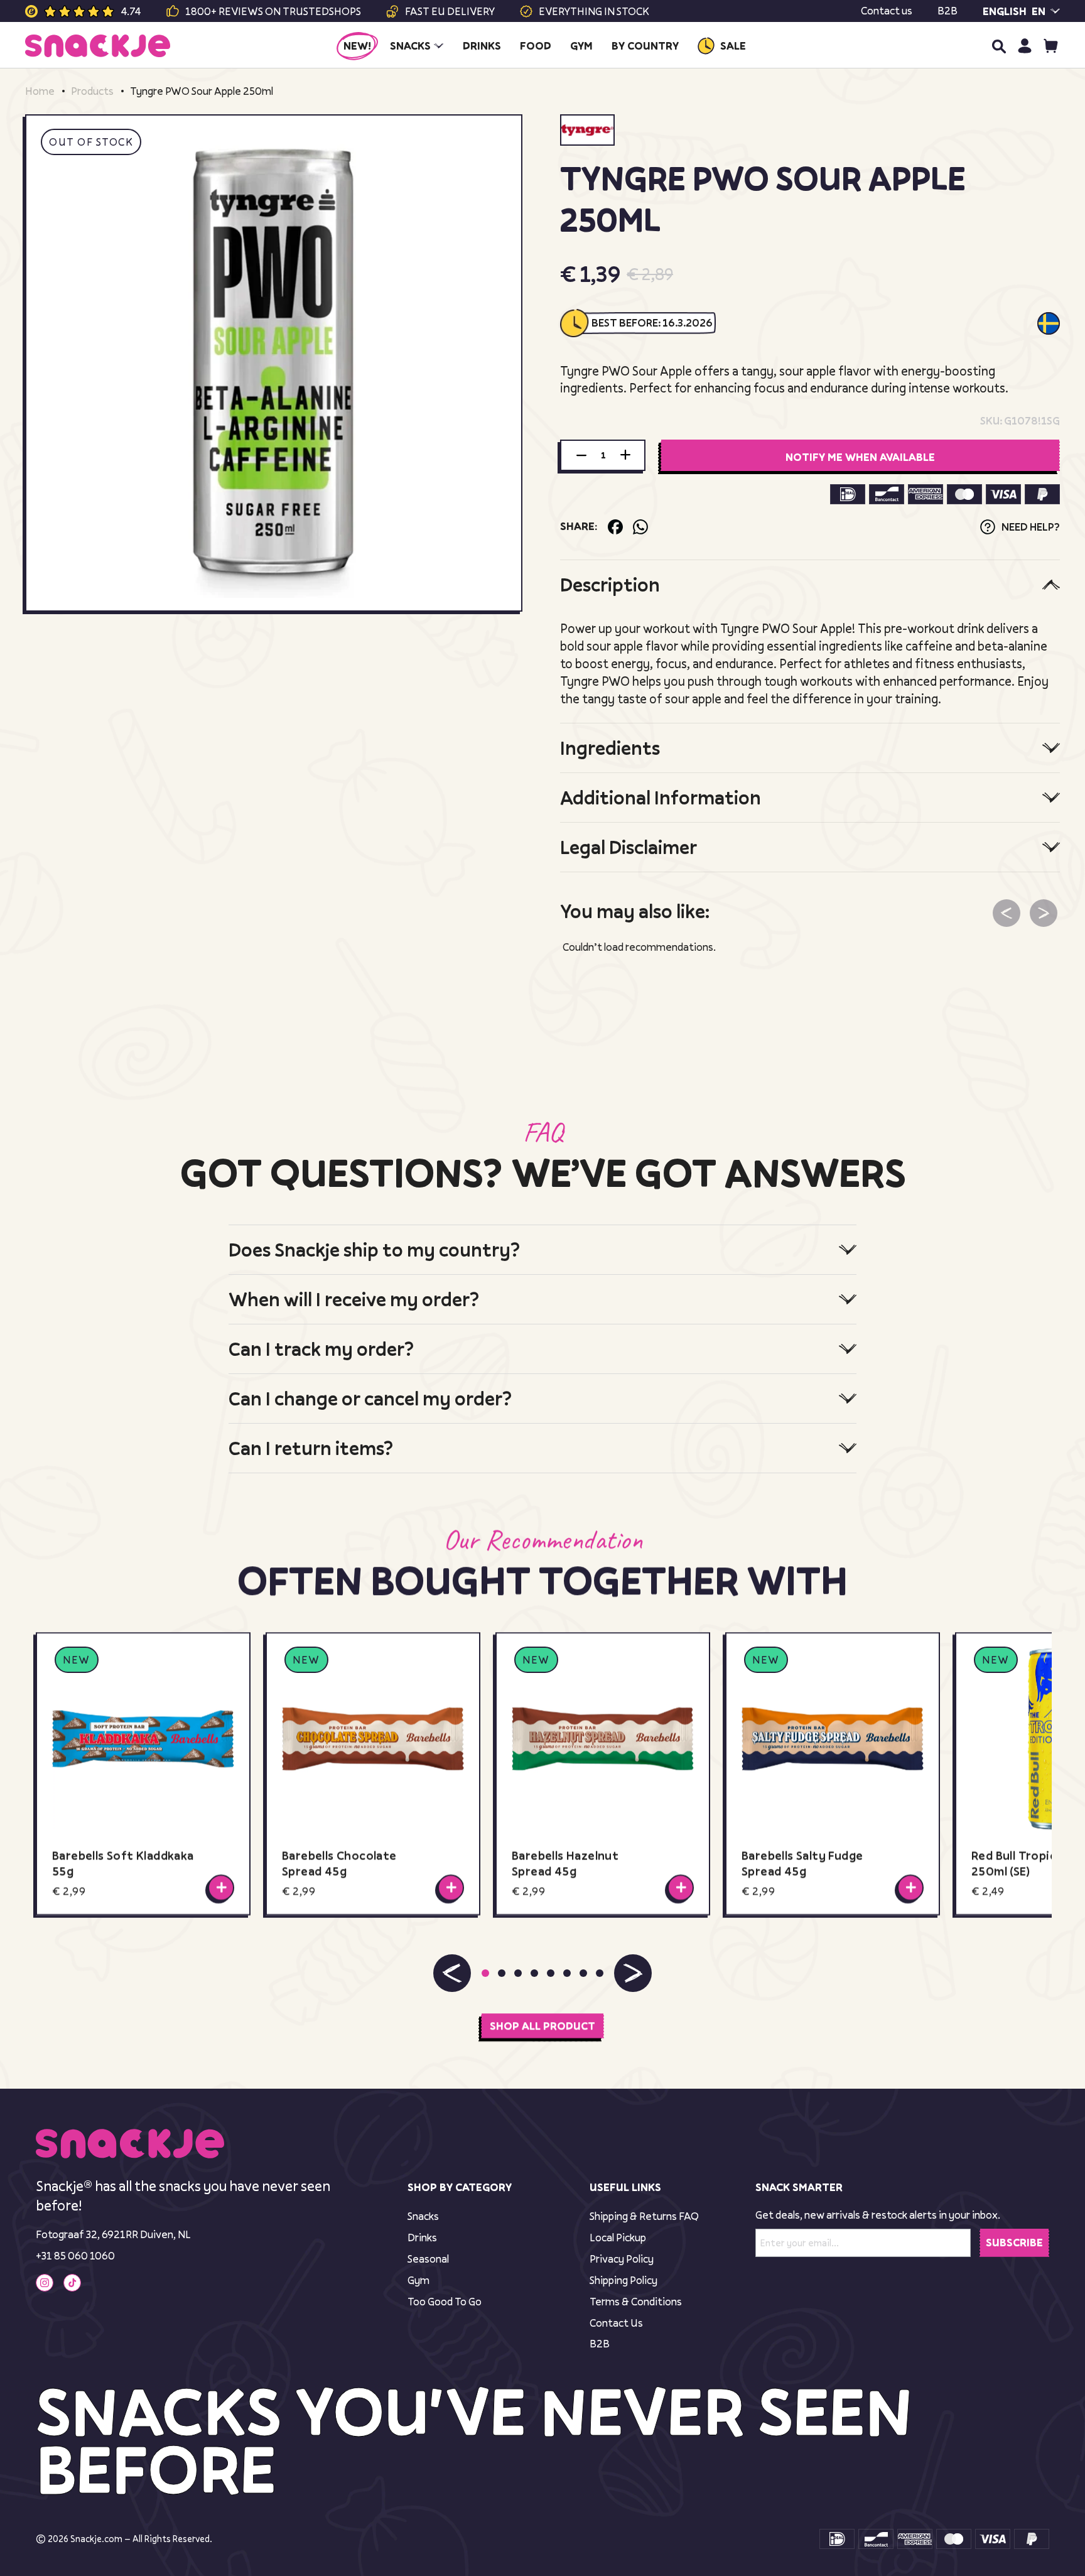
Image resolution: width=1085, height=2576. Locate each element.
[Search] (998, 46)
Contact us (887, 11)
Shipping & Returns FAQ (644, 2216)
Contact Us (616, 2323)
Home (40, 91)
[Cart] (1051, 46)
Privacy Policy (622, 2259)
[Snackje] (98, 46)
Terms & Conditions (636, 2301)
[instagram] (45, 2283)
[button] (452, 1973)
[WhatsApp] (640, 527)
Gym (418, 2280)
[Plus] (625, 455)
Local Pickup (618, 2237)
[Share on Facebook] (615, 527)
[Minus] (581, 455)
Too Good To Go (445, 2301)
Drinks (422, 2237)
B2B (947, 11)
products (92, 91)
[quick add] (221, 1888)
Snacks (423, 2216)
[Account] (1024, 46)
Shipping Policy (623, 2280)
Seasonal (428, 2259)
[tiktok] (72, 2283)
